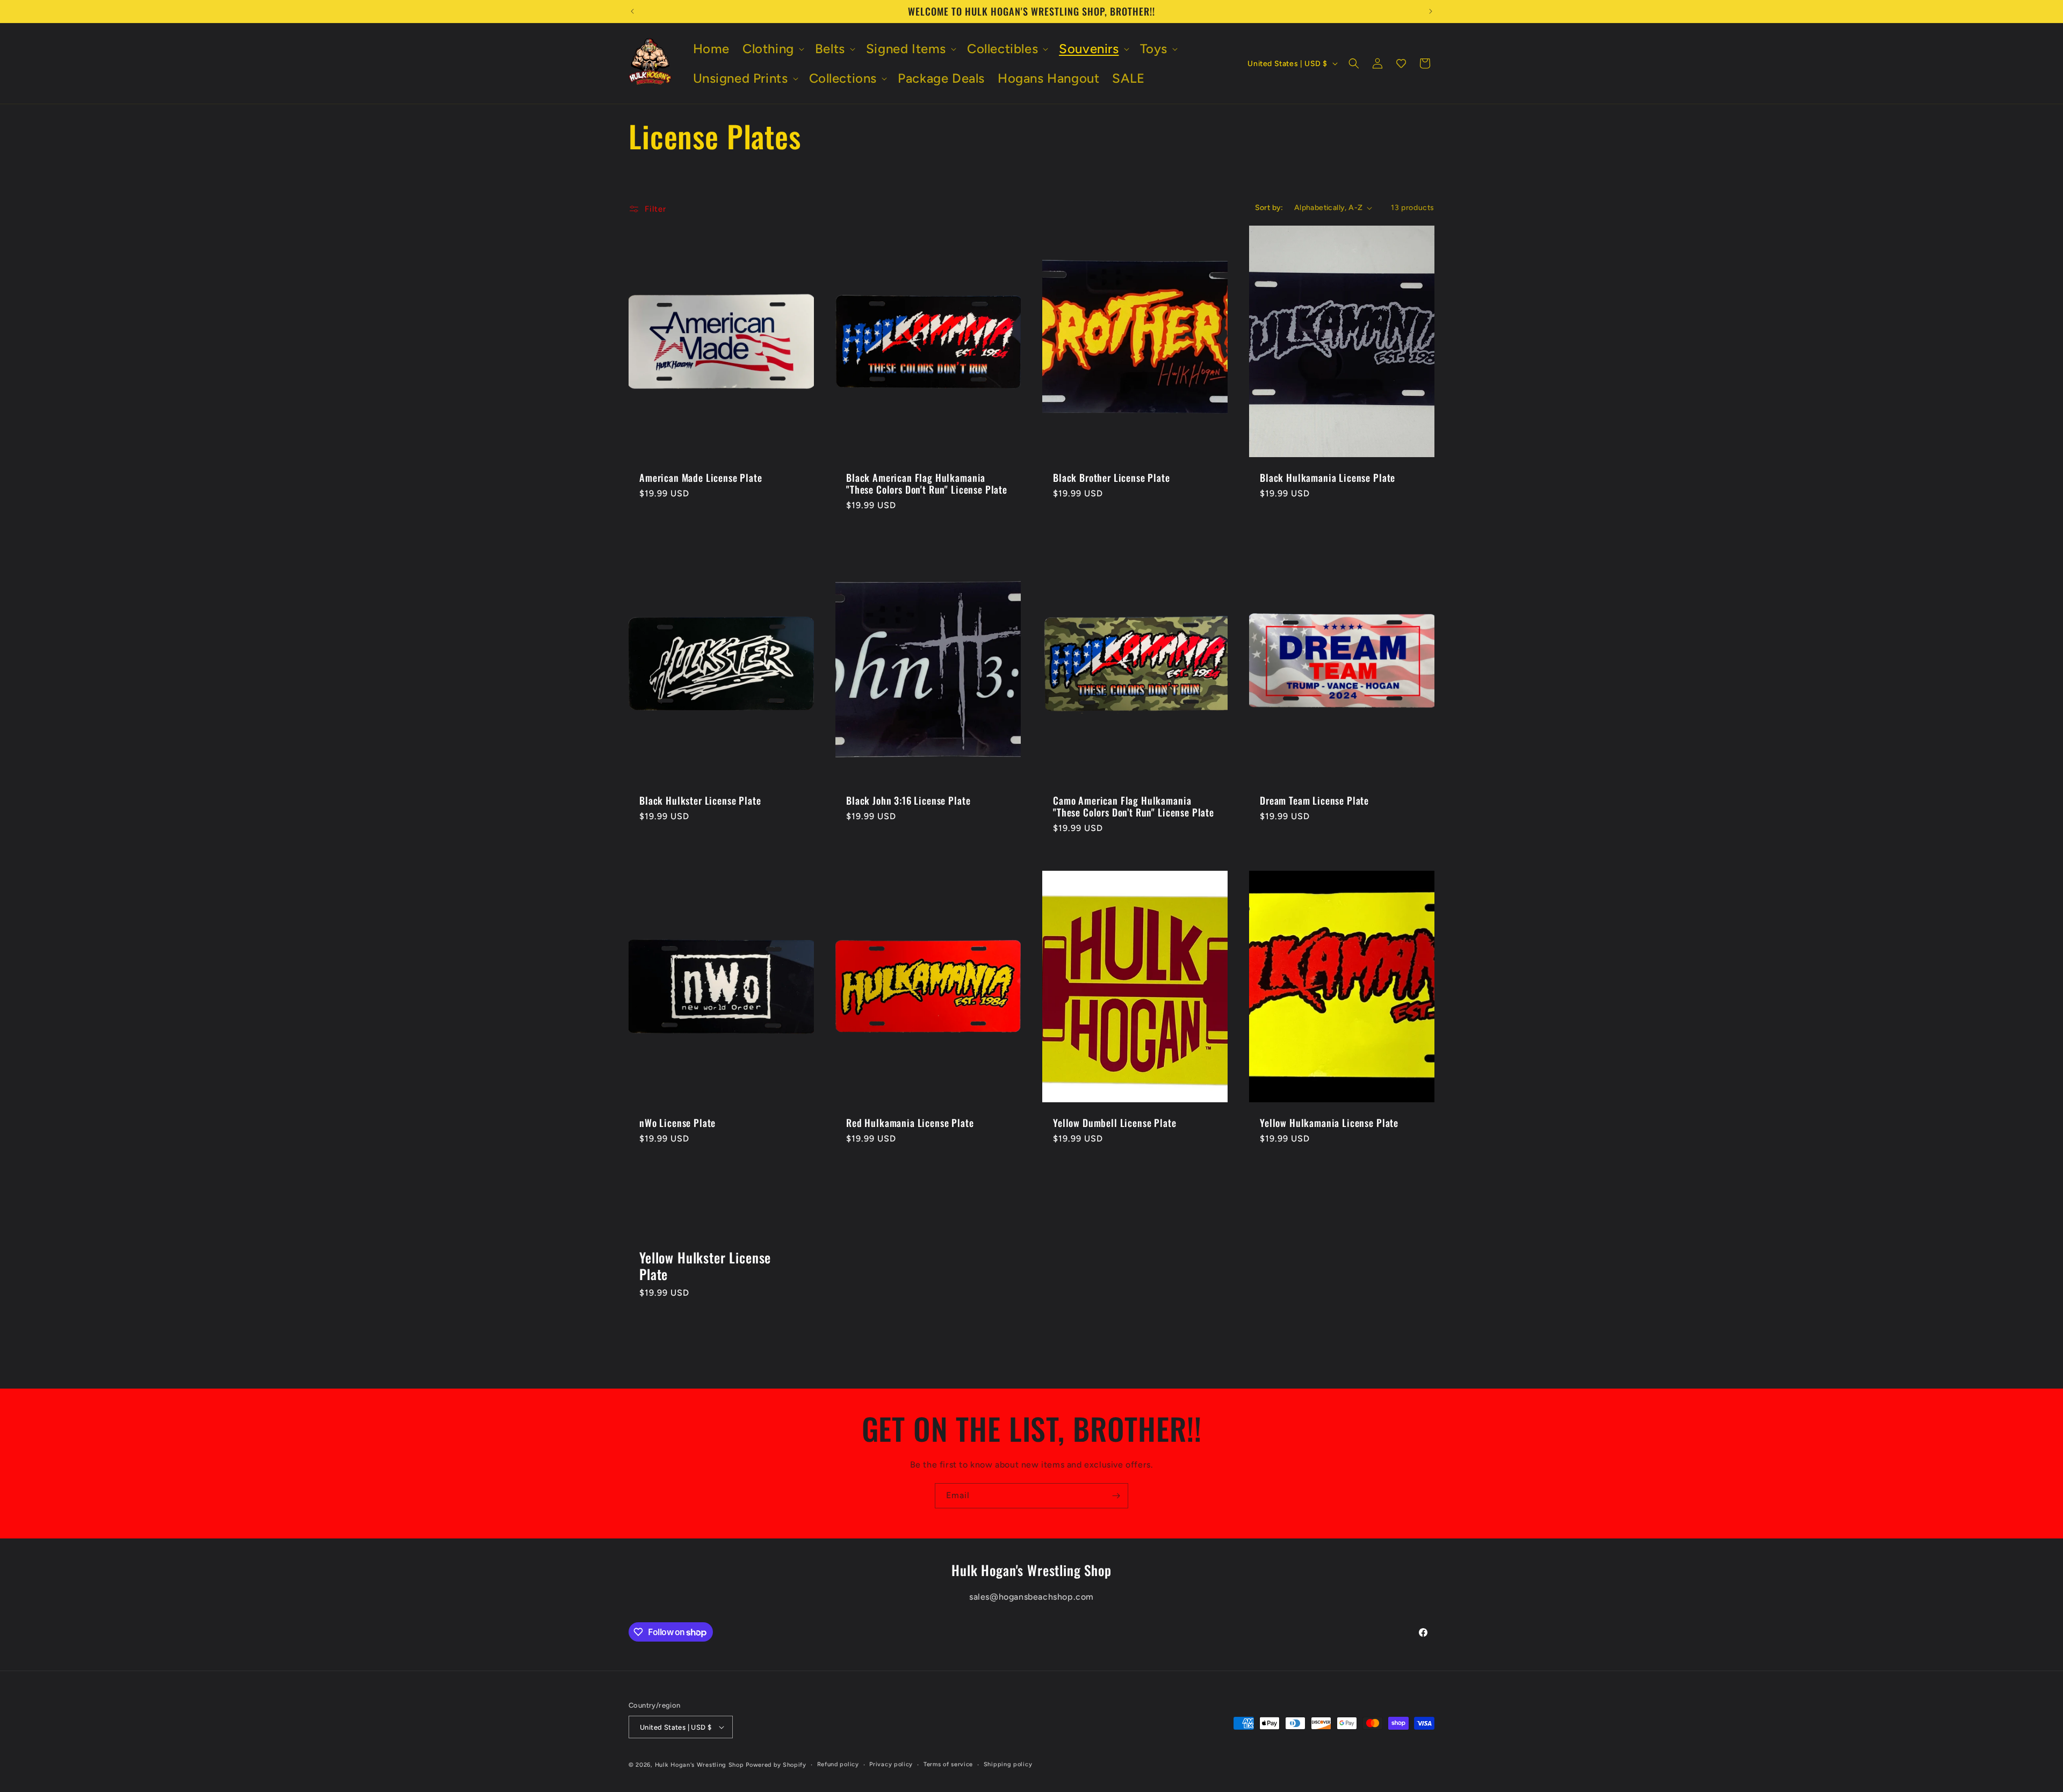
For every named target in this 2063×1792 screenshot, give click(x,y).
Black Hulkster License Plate (700, 800)
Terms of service (948, 1764)
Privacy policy (891, 1764)
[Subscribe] (1116, 1496)
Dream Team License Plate (1314, 800)
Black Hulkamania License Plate (1328, 478)
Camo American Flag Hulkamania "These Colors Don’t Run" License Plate (1134, 806)
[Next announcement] (1431, 11)
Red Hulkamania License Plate (910, 1123)
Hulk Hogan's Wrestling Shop (699, 1765)
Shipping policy (1008, 1764)
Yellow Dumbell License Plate (1115, 1123)
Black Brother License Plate (1112, 478)
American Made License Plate (701, 478)
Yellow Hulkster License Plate (705, 1266)
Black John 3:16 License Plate (908, 800)
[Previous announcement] (632, 11)
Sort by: (1269, 208)
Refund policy (838, 1764)
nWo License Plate (677, 1123)
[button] (772, 49)
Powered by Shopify (776, 1765)
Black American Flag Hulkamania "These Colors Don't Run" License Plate (927, 484)
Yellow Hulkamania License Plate (1329, 1123)
